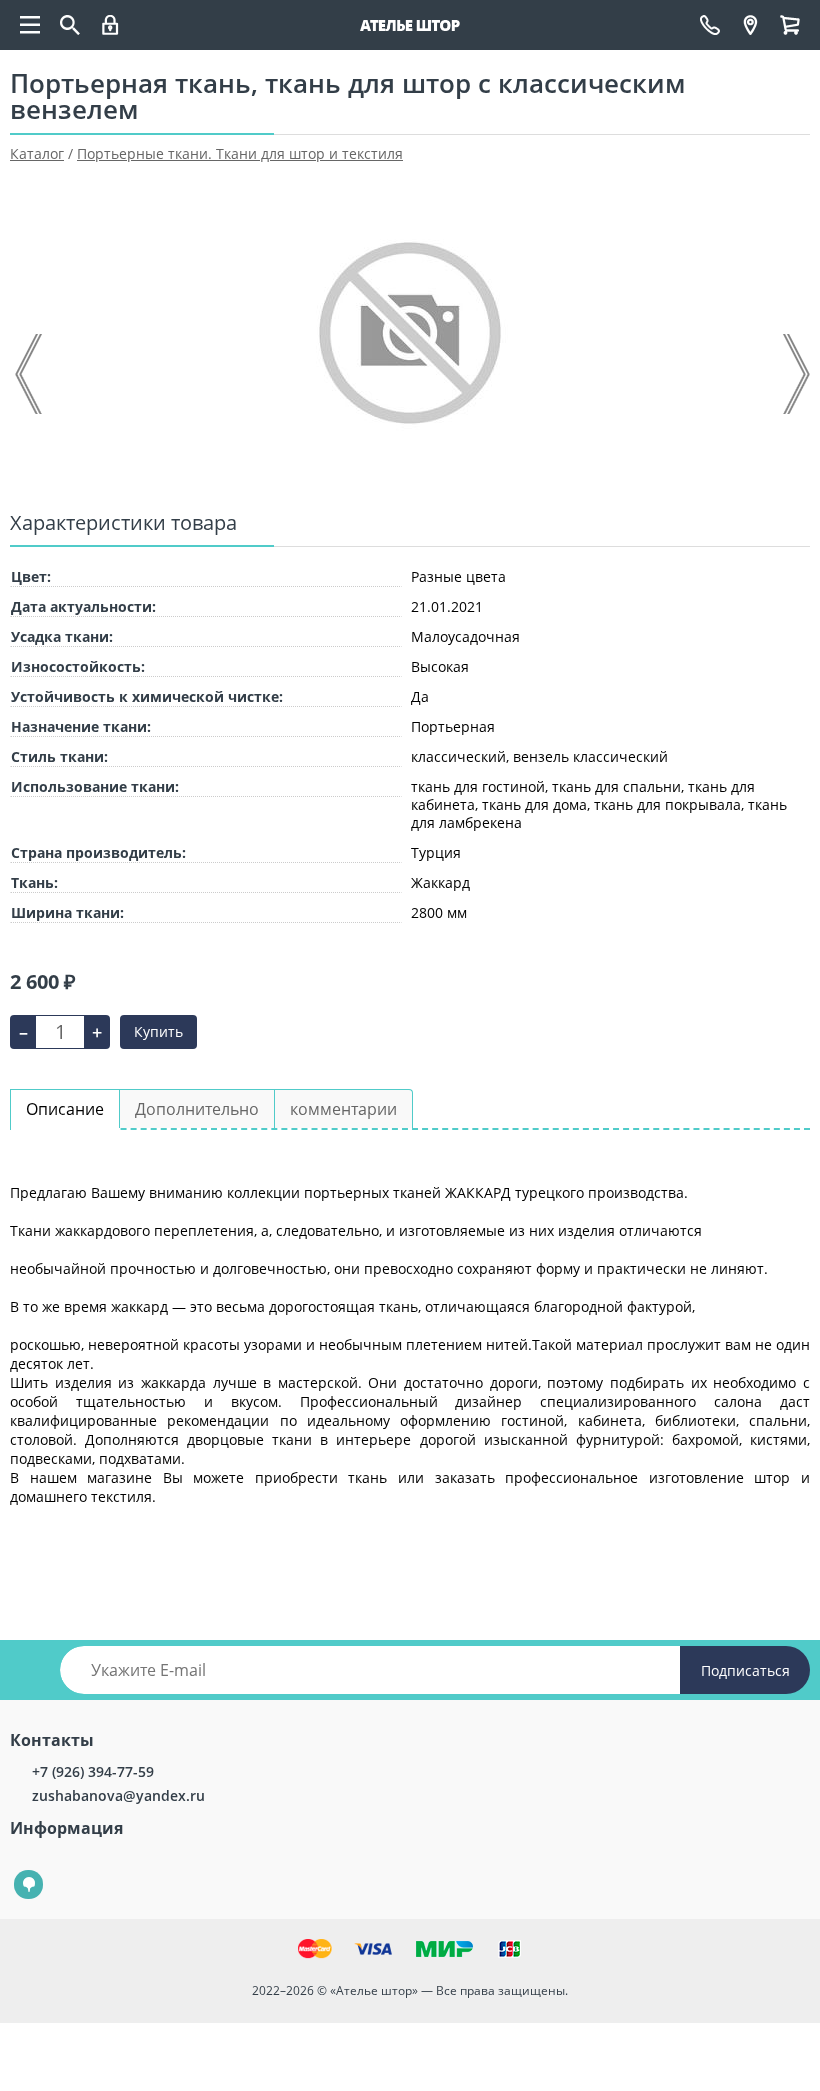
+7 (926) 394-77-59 (93, 1771)
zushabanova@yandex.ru (118, 1795)
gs (14, 1870)
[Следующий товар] (795, 374)
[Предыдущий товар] (30, 374)
